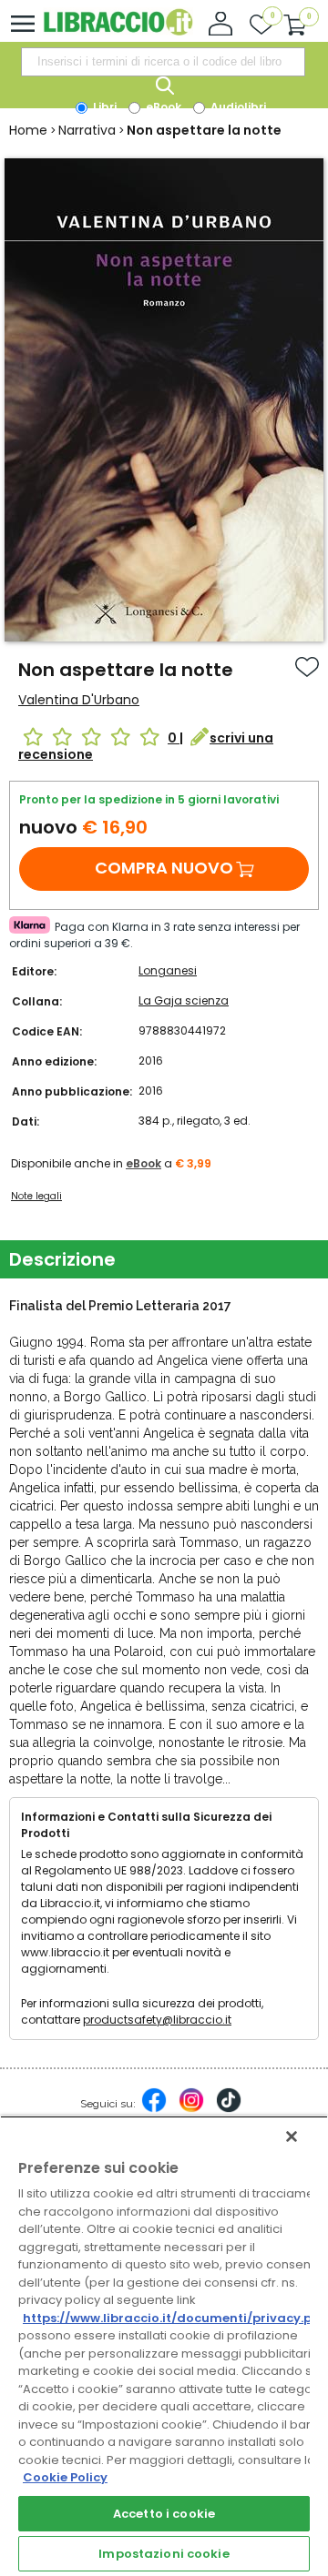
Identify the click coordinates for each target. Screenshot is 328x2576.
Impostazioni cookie (164, 2554)
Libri (103, 107)
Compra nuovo (164, 868)
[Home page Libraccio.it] (118, 31)
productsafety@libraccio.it (157, 2020)
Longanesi (168, 970)
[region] (164, 2346)
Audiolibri (237, 107)
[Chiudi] (292, 2137)
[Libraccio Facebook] (154, 2109)
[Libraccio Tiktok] (229, 2109)
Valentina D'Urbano (79, 700)
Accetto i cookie (164, 2514)
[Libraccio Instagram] (191, 2109)
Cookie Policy (65, 2477)
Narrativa (87, 130)
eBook (162, 107)
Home (28, 130)
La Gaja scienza (184, 1000)
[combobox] (163, 62)
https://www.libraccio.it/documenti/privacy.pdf (174, 2318)
